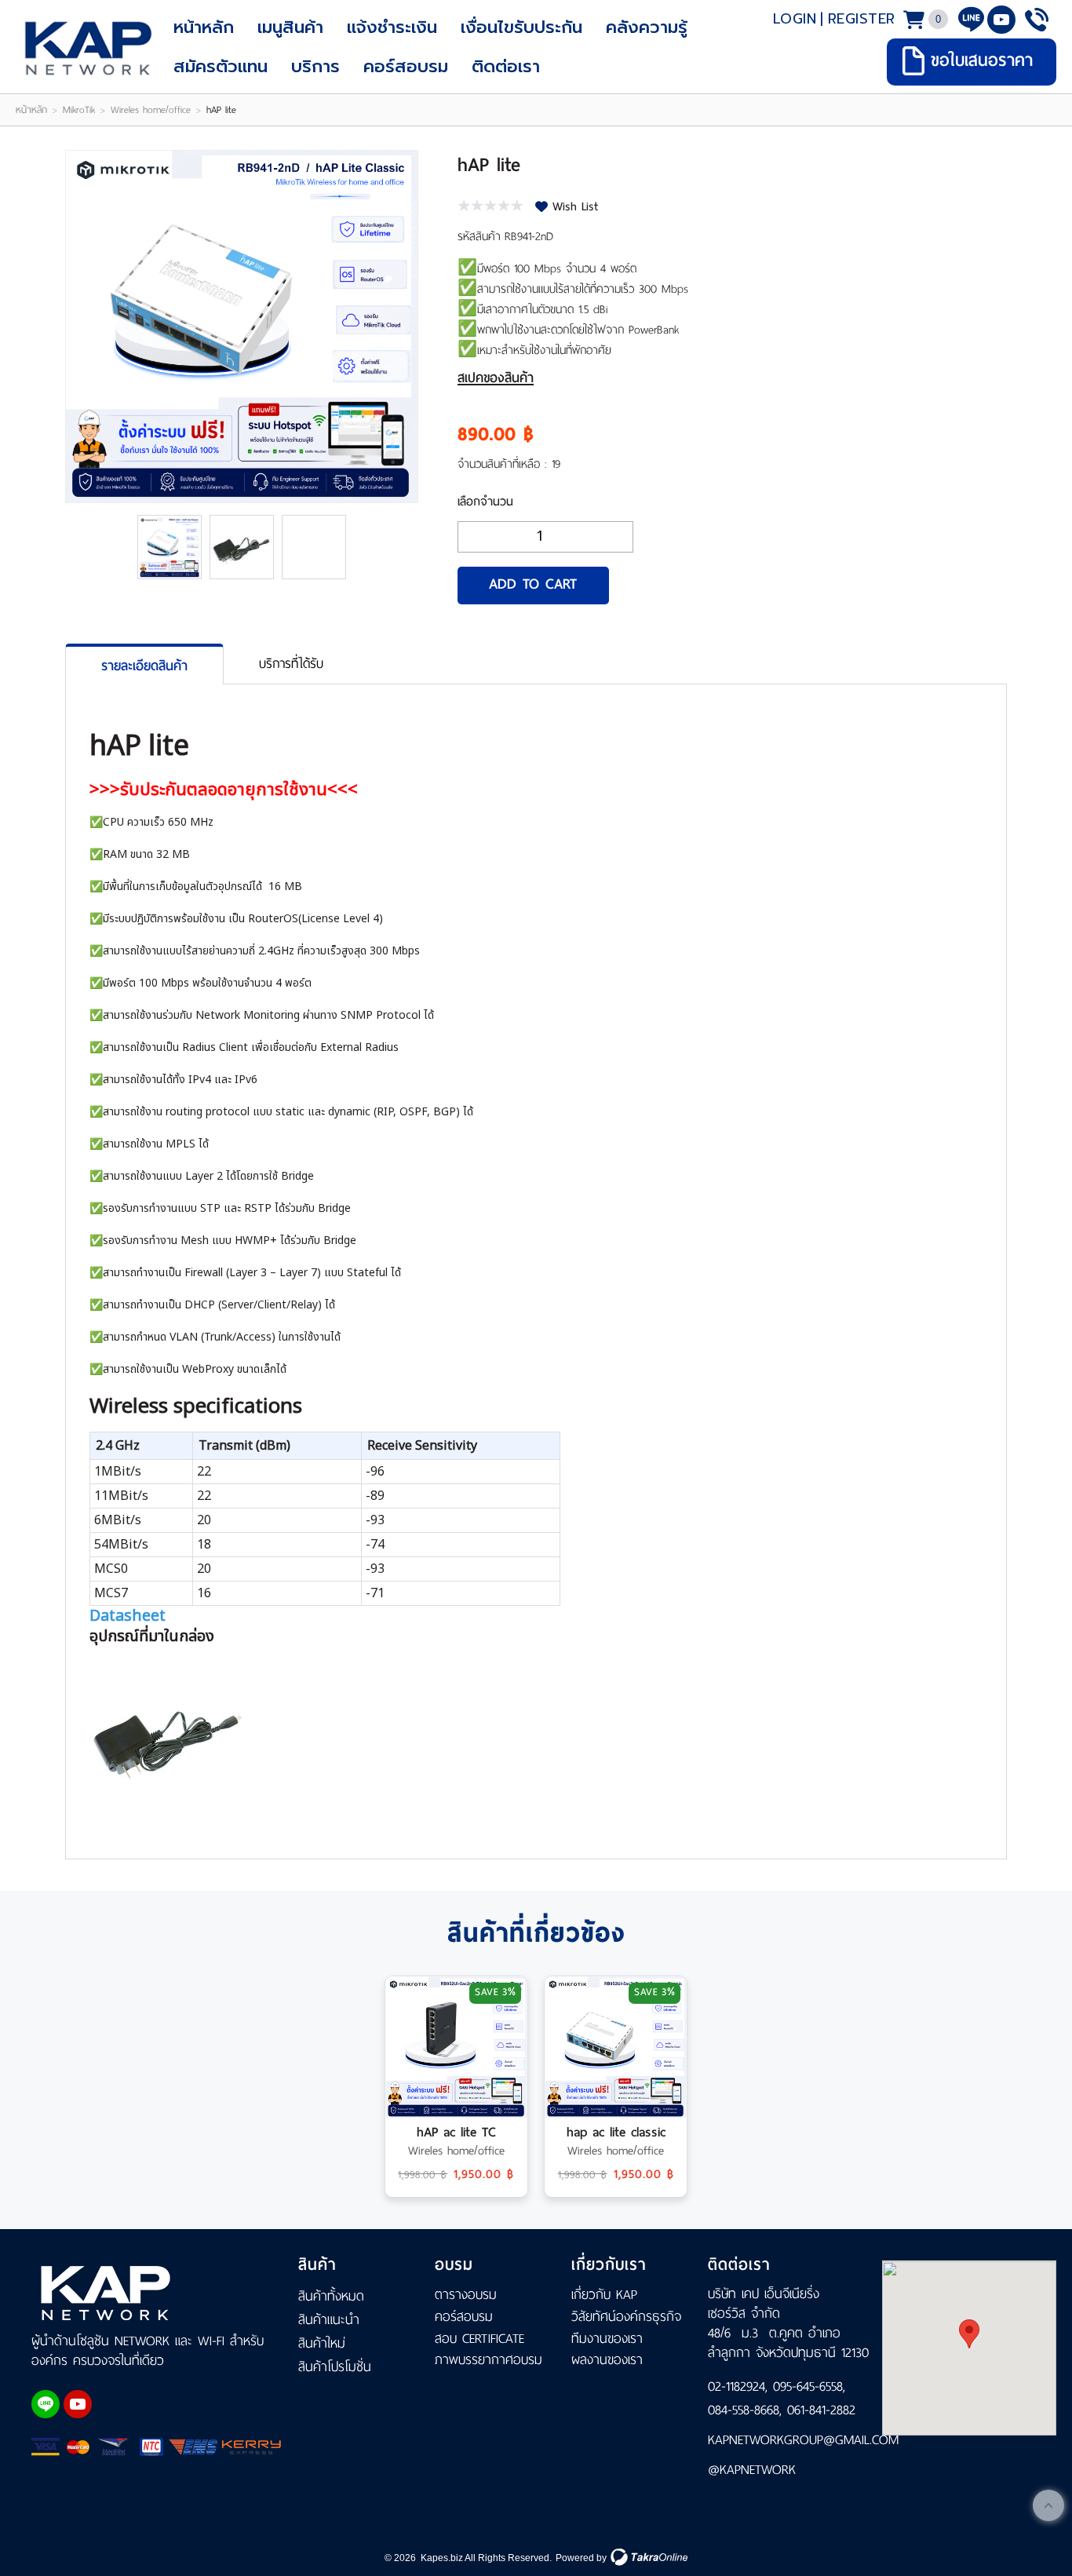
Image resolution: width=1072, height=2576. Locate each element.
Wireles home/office (151, 110)
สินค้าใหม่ (322, 2343)
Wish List (575, 206)
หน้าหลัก (204, 27)
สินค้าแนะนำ (329, 2319)
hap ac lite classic (616, 2132)
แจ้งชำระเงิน (392, 27)
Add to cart (533, 584)
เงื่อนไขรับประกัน (521, 27)
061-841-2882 (821, 2410)
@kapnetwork (752, 2469)
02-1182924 (737, 2386)
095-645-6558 (808, 2386)
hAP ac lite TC (456, 2132)
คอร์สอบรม (406, 66)
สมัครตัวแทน (221, 66)
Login (795, 19)
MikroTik (79, 110)
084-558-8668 (744, 2410)
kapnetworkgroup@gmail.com (791, 2439)
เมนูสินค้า (290, 27)
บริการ (315, 66)
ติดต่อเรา (506, 66)
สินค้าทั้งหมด (331, 2296)
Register (862, 19)
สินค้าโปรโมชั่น (335, 2366)
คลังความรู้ (647, 27)
